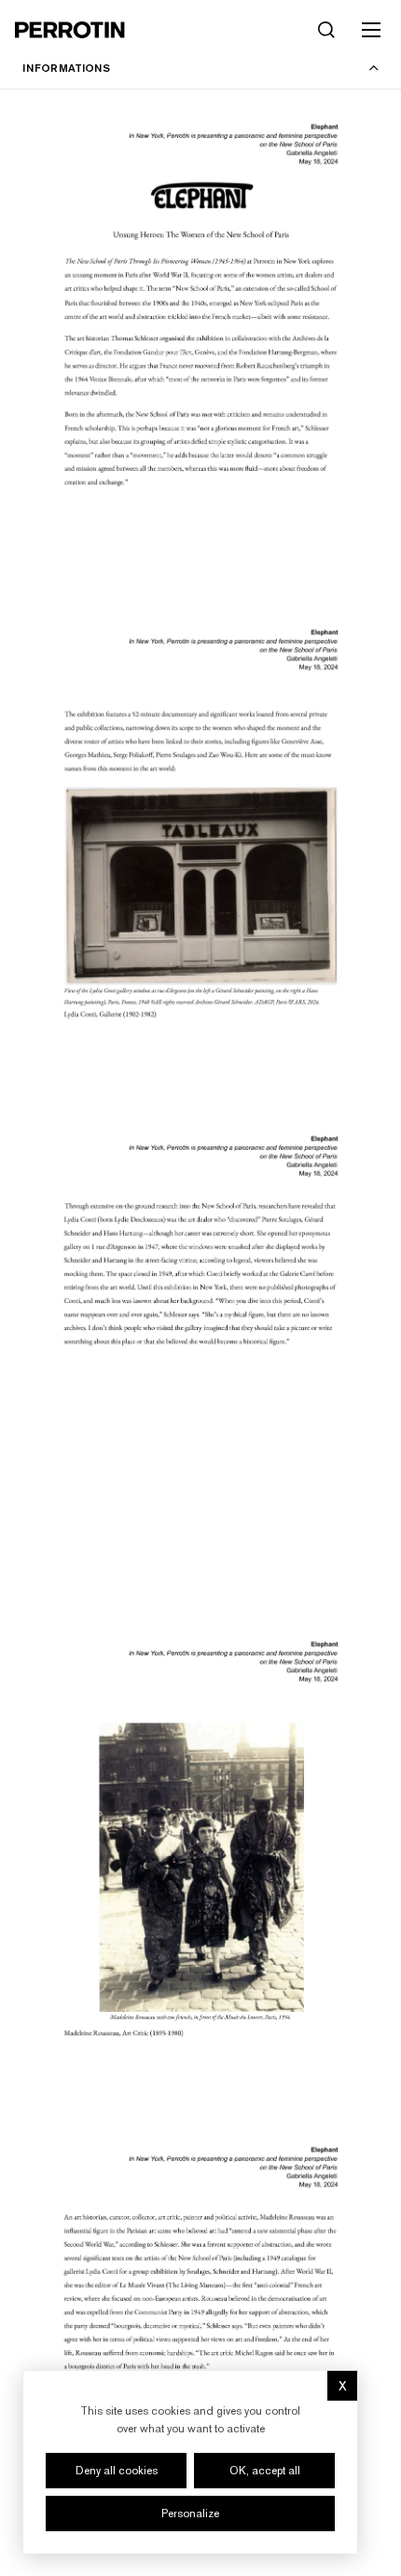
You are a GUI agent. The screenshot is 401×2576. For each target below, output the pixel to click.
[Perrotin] (70, 30)
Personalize (190, 2514)
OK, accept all (265, 2471)
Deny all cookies (117, 2471)
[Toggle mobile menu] (371, 30)
